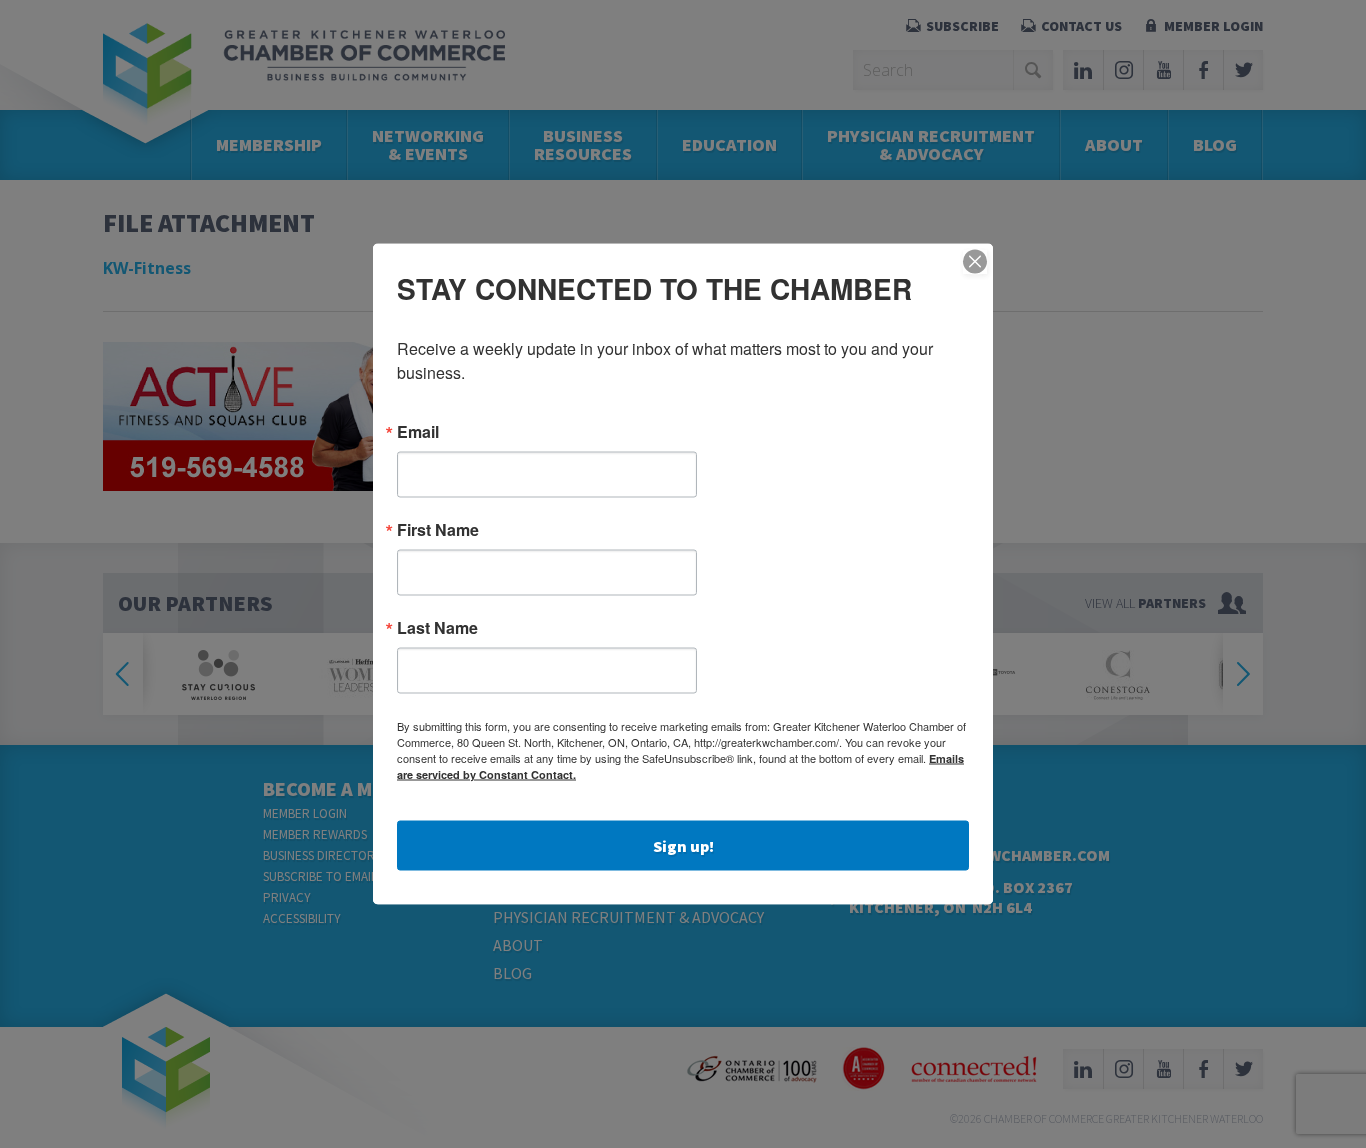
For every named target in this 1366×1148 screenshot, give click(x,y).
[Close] (975, 262)
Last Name (437, 628)
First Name (438, 530)
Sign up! (683, 846)
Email (418, 432)
